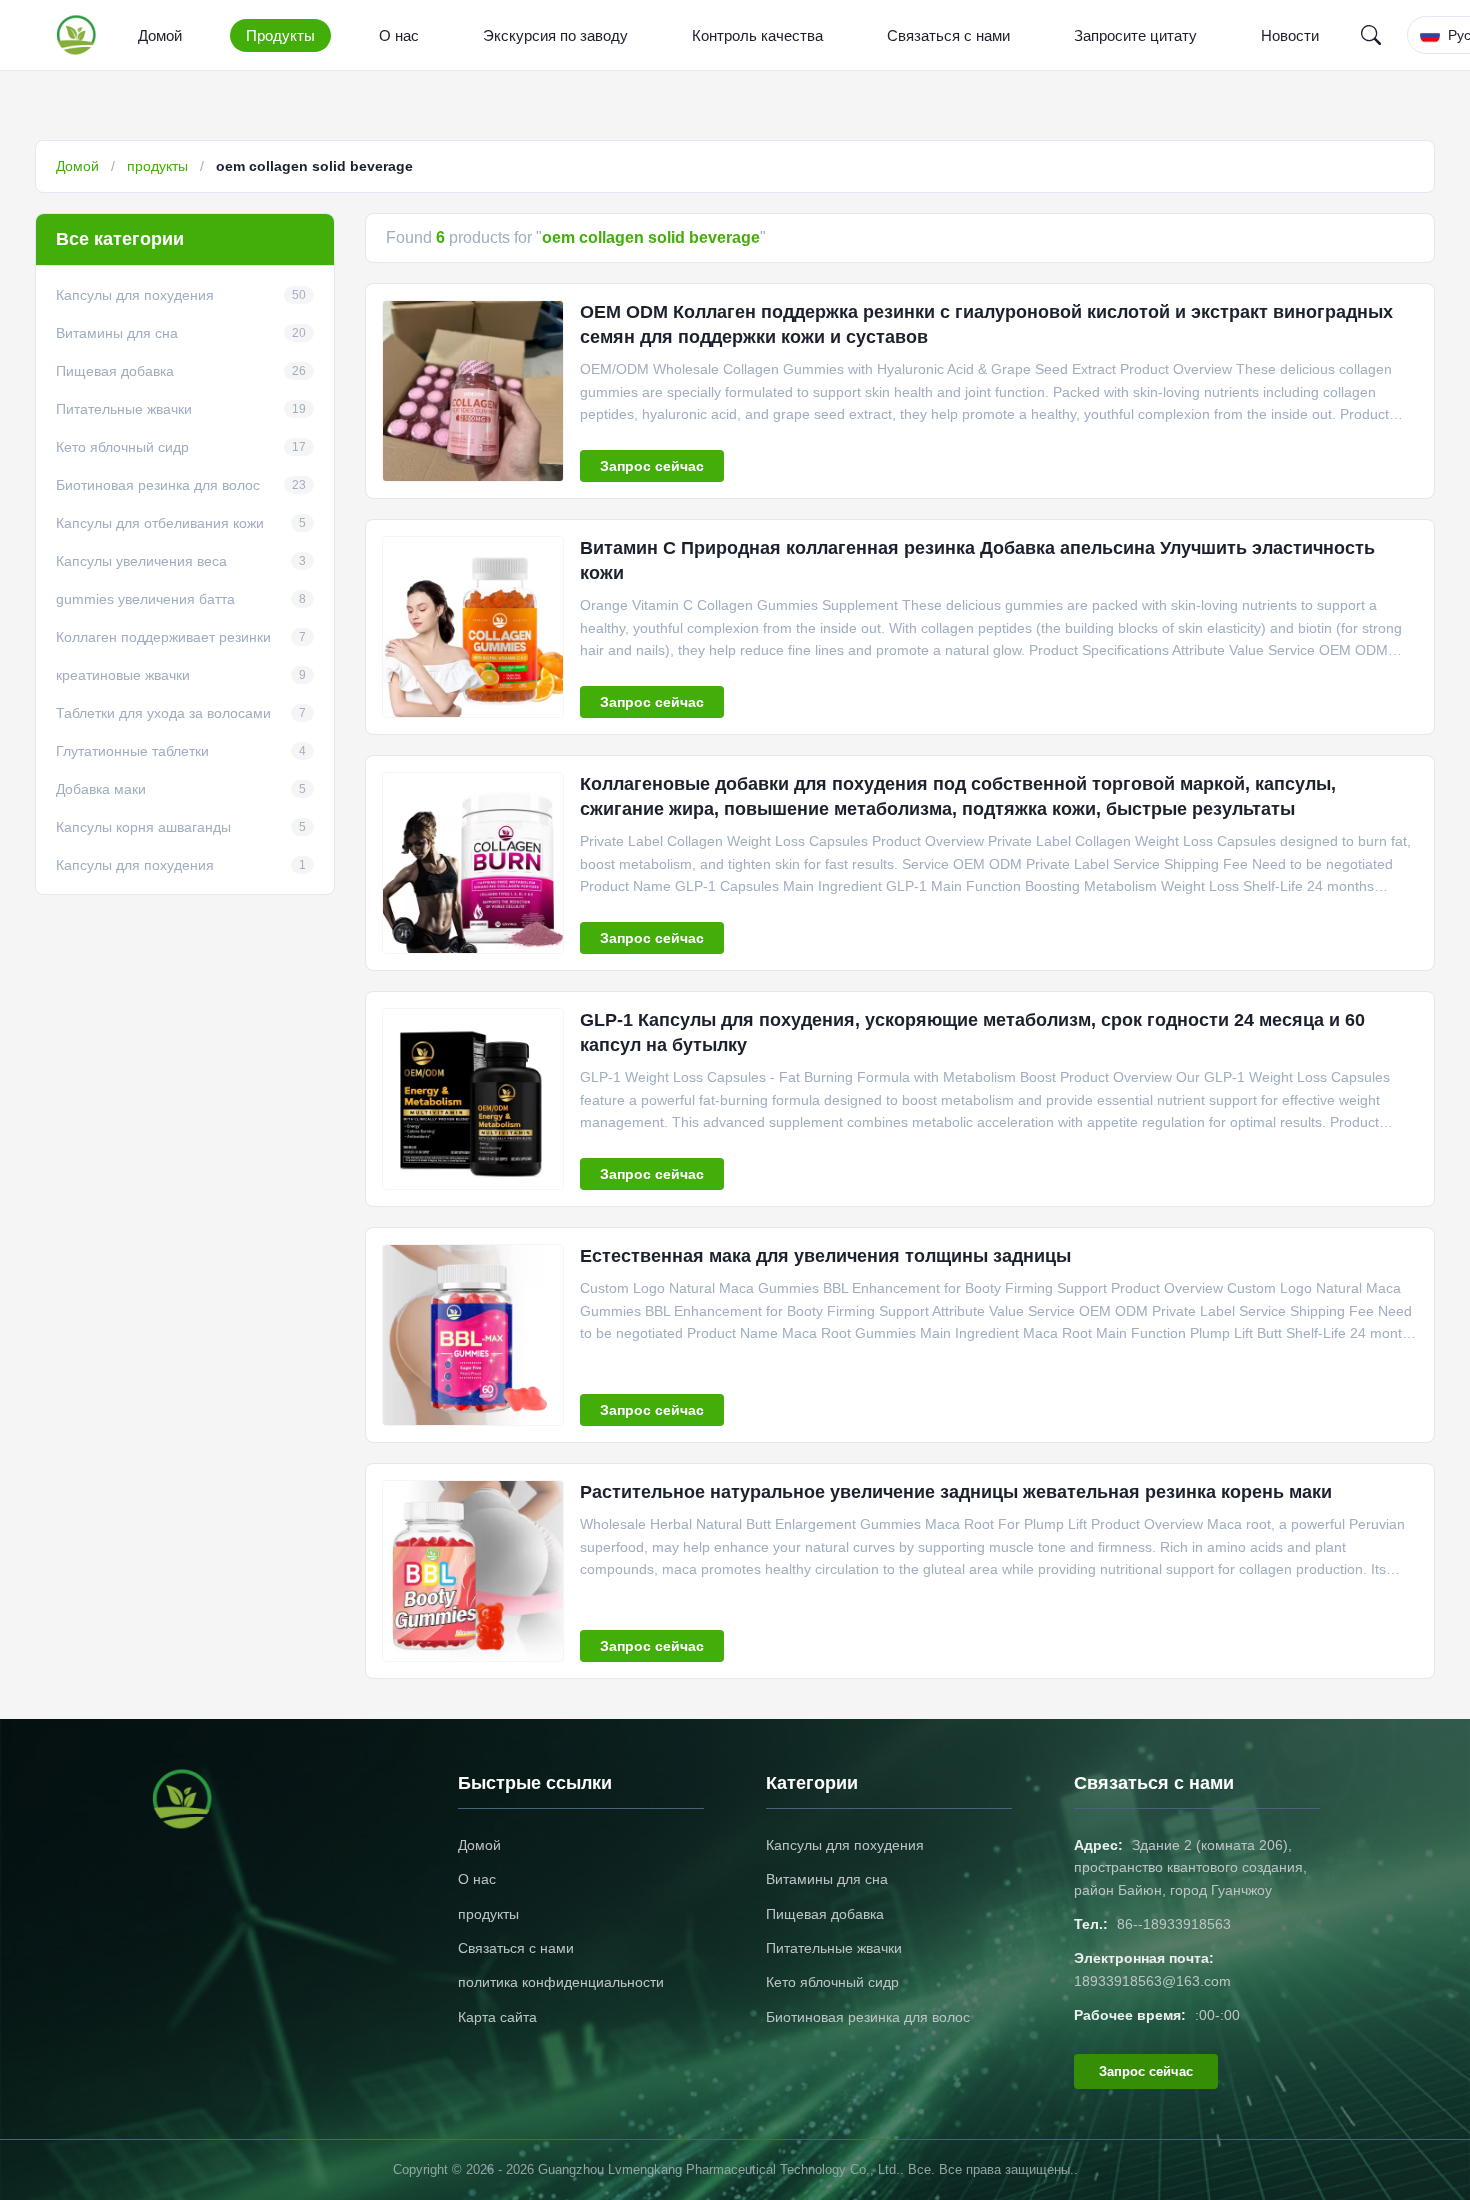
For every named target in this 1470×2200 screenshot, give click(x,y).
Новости (1290, 35)
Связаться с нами (948, 35)
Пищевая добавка (825, 1914)
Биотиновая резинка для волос (868, 2017)
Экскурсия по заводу (555, 35)
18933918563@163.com (1152, 1981)
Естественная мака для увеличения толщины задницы (825, 1256)
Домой (160, 35)
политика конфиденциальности (561, 1982)
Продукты (280, 35)
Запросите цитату (1135, 35)
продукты (157, 166)
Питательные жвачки (834, 1948)
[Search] (1371, 35)
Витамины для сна (827, 1879)
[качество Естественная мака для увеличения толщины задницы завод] (473, 1335)
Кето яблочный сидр (832, 1982)
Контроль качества (757, 35)
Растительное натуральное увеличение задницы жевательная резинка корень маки (956, 1492)
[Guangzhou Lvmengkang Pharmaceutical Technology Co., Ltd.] (80, 35)
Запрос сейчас (652, 466)
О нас (399, 35)
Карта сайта (497, 2017)
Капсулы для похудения (845, 1845)
